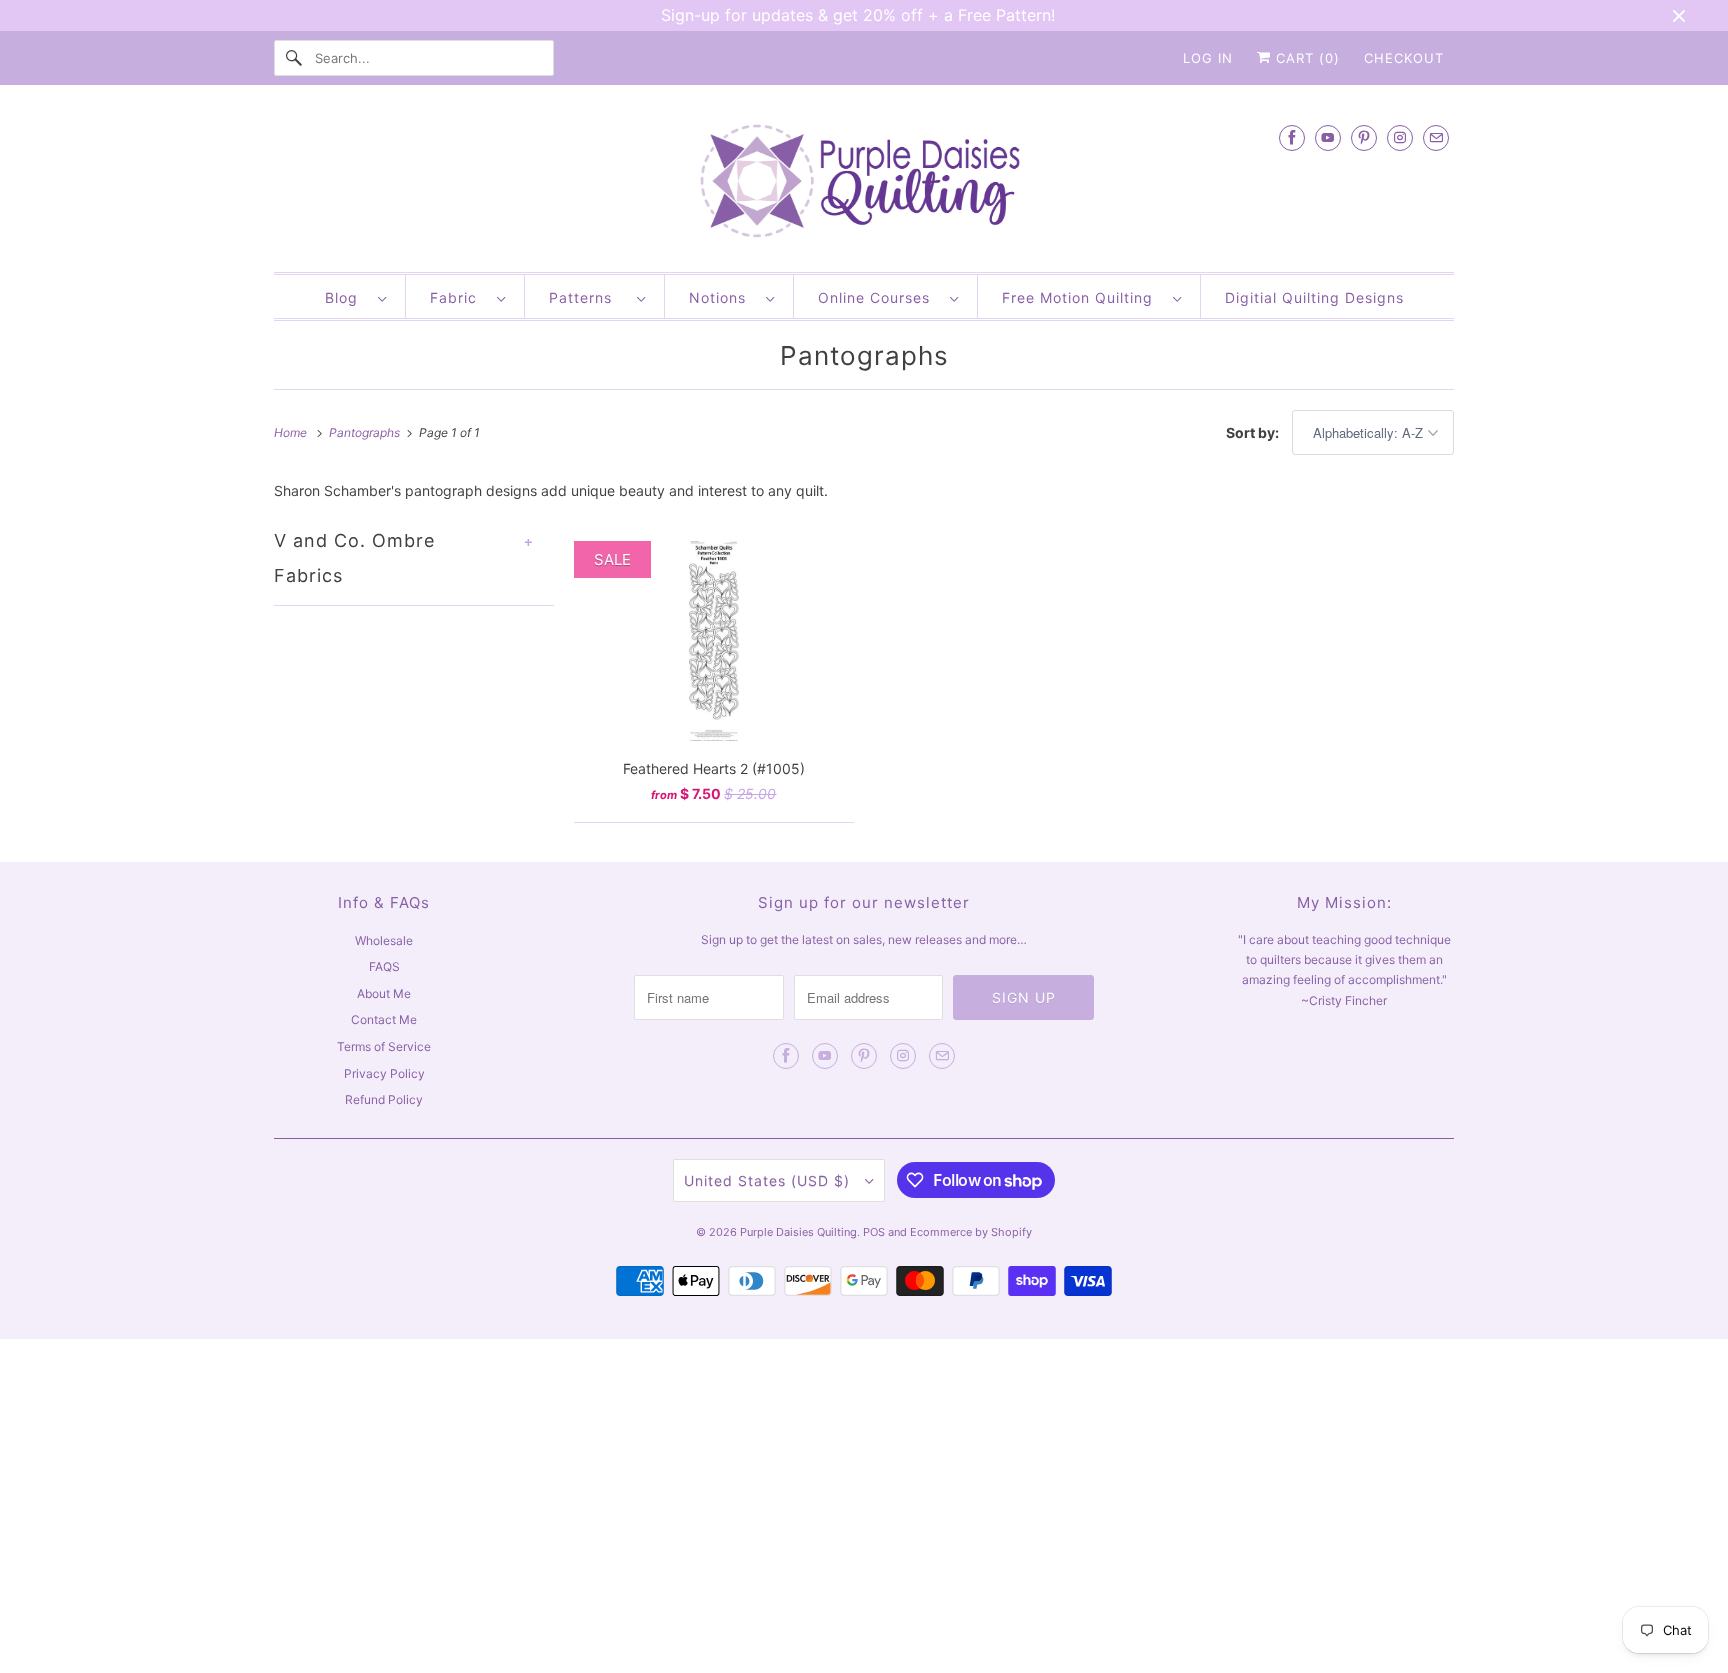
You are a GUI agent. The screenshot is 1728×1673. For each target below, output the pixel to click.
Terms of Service (384, 1046)
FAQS (384, 966)
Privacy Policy (384, 1073)
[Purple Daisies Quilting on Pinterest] (1364, 137)
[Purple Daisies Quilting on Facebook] (1292, 137)
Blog (346, 297)
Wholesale (384, 940)
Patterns (588, 297)
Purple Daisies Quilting (798, 1232)
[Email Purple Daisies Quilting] (1436, 137)
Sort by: (1254, 432)
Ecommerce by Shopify (971, 1232)
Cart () (1305, 58)
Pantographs (864, 355)
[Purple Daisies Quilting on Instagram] (1400, 137)
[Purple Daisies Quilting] (864, 183)
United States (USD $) (769, 1180)
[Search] (294, 58)
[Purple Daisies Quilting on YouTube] (1328, 137)
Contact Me (384, 1019)
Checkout (1404, 58)
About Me (384, 993)
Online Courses (879, 297)
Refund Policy (384, 1099)
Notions (722, 297)
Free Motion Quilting (1082, 297)
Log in (1208, 58)
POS (874, 1232)
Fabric (458, 297)
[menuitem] (355, 296)
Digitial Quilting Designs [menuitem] (1314, 297)
